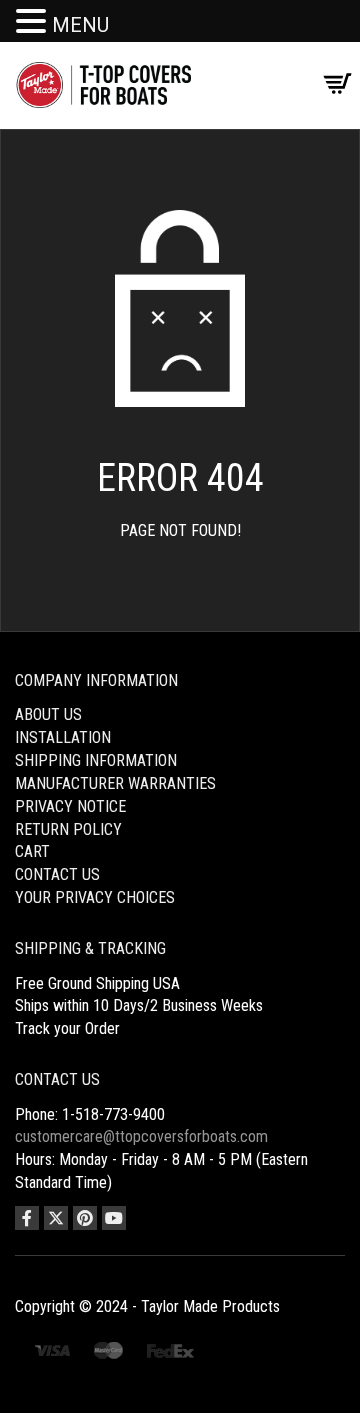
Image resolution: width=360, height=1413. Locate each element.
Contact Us (57, 874)
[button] (34, 22)
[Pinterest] (85, 1218)
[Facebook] (27, 1218)
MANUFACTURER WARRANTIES (115, 783)
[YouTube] (114, 1218)
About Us (48, 714)
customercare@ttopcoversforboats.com (141, 1136)
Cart (32, 851)
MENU (80, 25)
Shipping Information (96, 760)
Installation (63, 737)
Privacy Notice (70, 806)
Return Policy (68, 829)
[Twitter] (56, 1218)
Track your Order (67, 1028)
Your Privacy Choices (95, 897)
